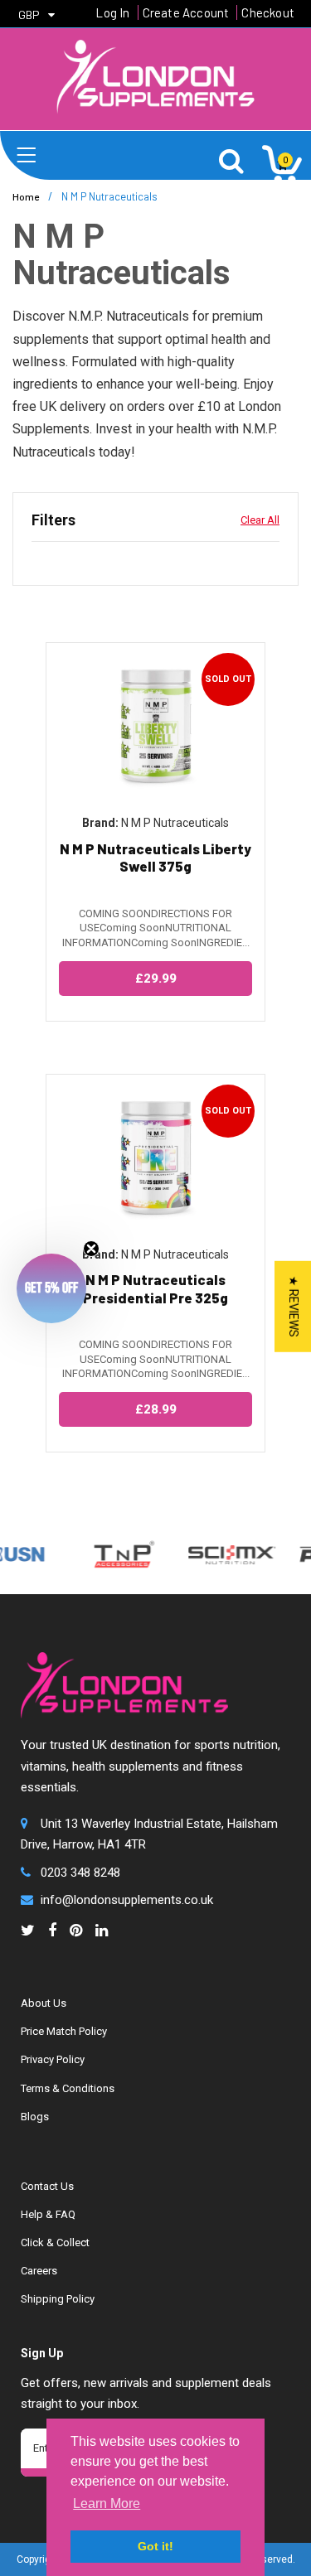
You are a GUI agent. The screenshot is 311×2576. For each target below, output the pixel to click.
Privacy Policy (53, 2059)
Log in (112, 12)
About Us (44, 2003)
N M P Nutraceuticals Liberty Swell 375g (155, 857)
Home (26, 196)
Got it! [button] (155, 2546)
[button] (51, 1288)
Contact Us (47, 2186)
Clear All (260, 520)
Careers (39, 2271)
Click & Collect (55, 2243)
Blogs (35, 2117)
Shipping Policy (58, 2299)
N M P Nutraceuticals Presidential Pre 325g (155, 1288)
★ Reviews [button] (294, 1306)
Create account (186, 12)
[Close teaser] (91, 1249)
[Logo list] (220, 1554)
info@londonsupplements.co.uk (127, 1900)
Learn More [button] (107, 2504)
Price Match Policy (64, 2031)
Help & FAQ (48, 2214)
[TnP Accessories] (112, 1554)
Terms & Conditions (68, 2088)
